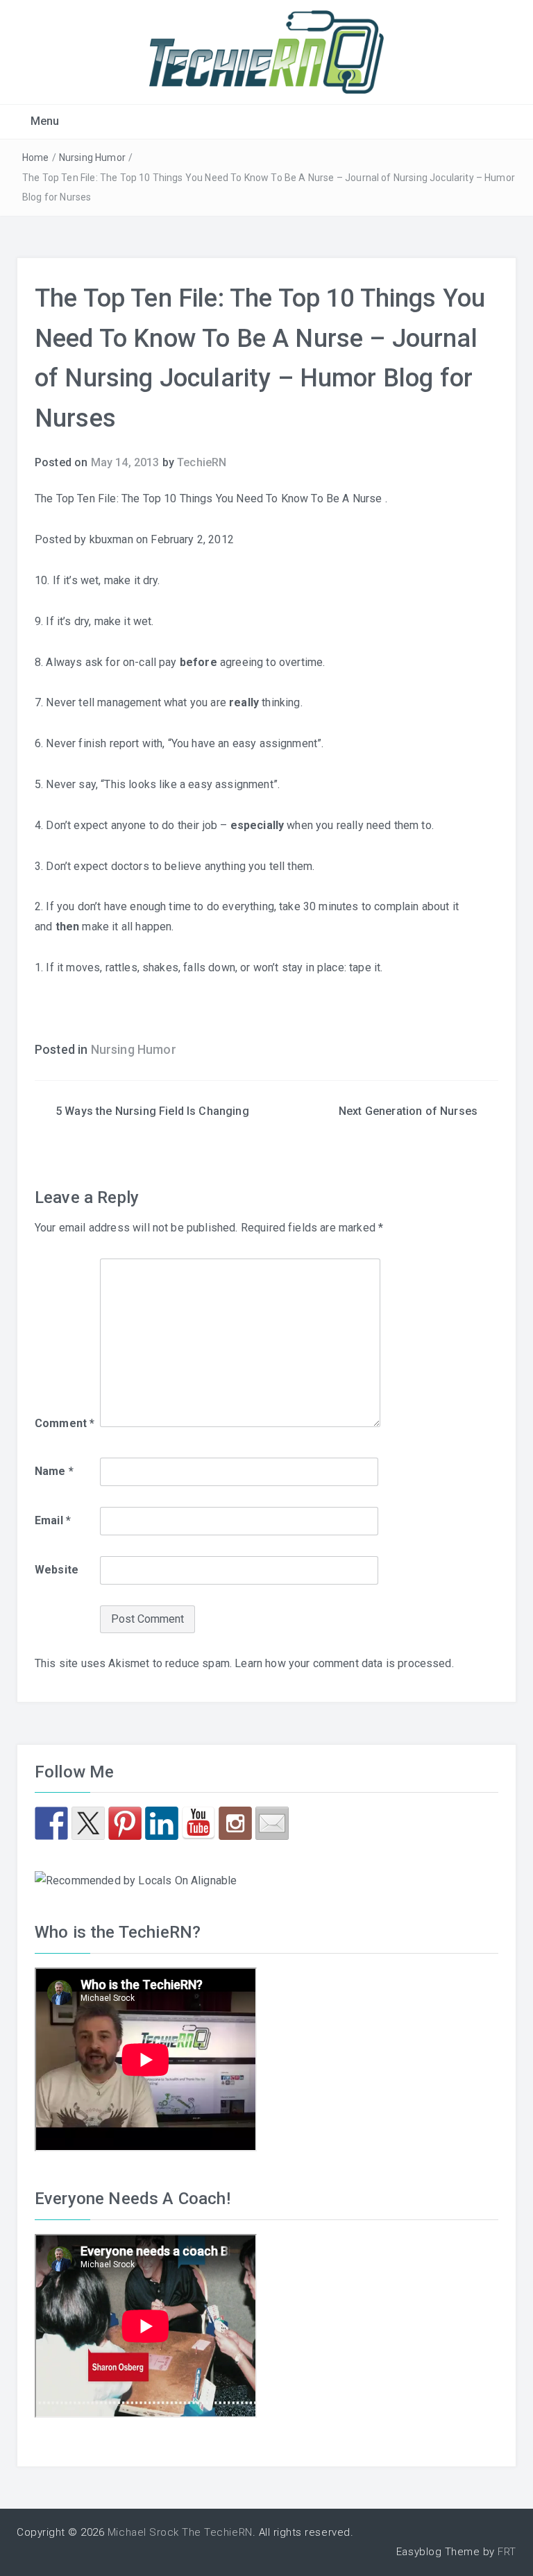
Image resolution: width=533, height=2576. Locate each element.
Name (54, 1471)
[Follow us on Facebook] (51, 1823)
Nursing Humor (92, 157)
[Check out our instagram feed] (235, 1823)
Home (36, 157)
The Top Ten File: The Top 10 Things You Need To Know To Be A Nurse (210, 498)
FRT (507, 2552)
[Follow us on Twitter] (88, 1823)
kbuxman (111, 539)
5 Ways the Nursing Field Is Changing (152, 1111)
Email (53, 1520)
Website (57, 1570)
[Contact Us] (272, 1823)
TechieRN (202, 462)
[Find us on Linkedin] (162, 1823)
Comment (65, 1423)
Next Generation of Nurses (408, 1111)
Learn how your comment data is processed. (344, 1663)
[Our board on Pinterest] (125, 1823)
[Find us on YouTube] (198, 1823)
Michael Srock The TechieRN (180, 2532)
